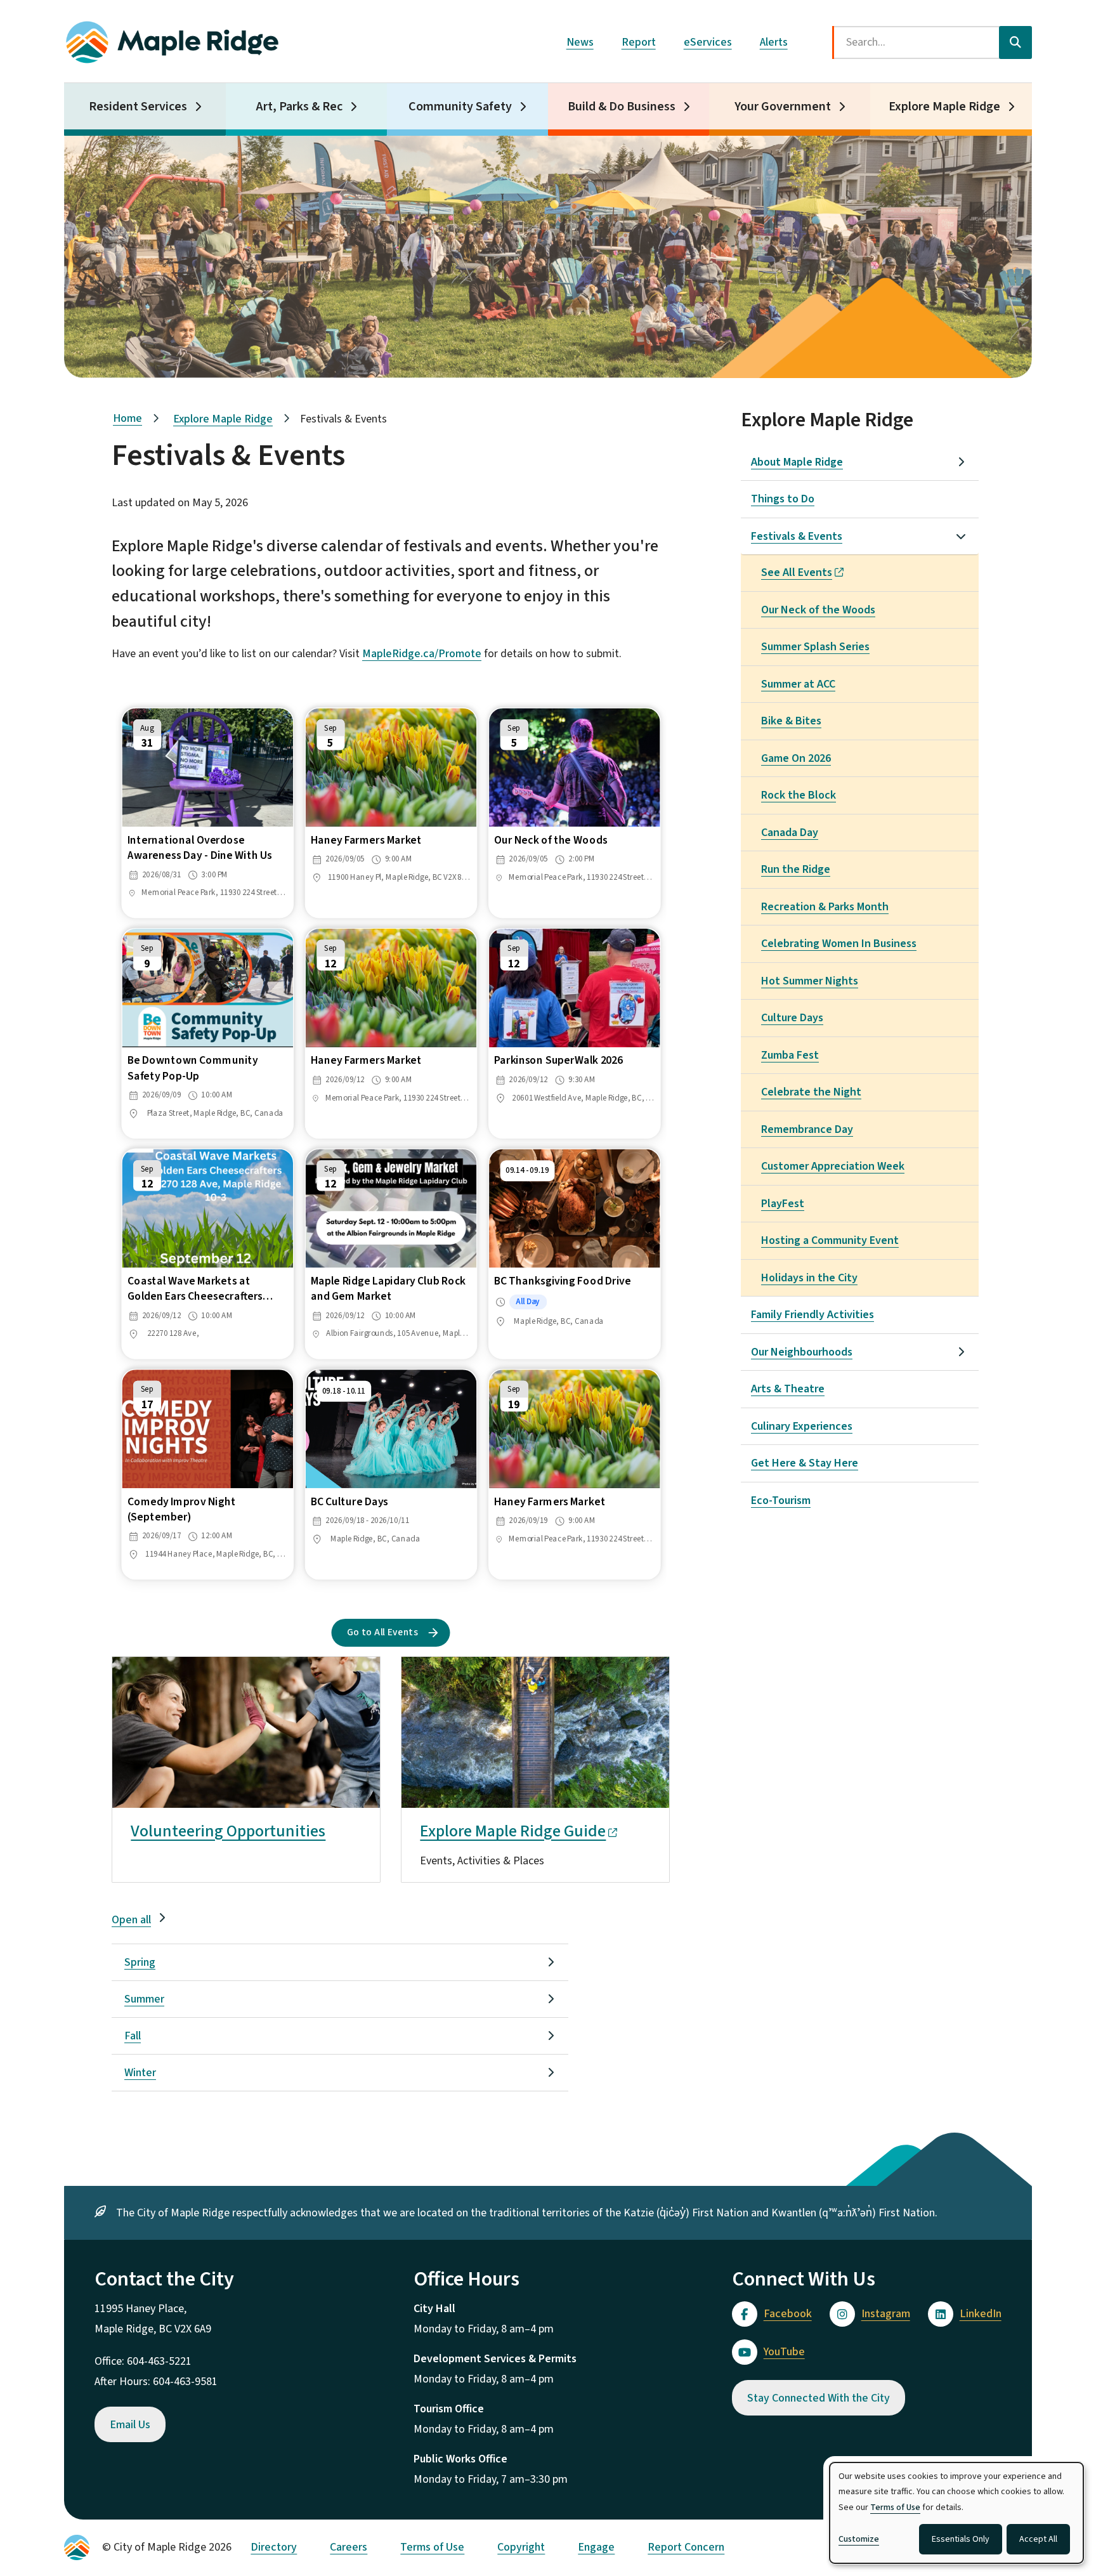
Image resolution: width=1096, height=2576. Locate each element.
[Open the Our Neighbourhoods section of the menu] (961, 1352)
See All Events (797, 572)
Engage (596, 2547)
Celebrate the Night (811, 1092)
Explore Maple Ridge (944, 107)
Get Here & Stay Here (805, 1463)
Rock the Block (799, 795)
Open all (131, 1920)
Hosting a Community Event (830, 1240)
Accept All (1038, 2539)
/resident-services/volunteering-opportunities (224, 1667)
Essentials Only (961, 2539)
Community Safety (460, 107)
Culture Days (792, 1018)
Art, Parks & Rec (299, 107)
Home (127, 418)
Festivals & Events (797, 536)
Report (639, 42)
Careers (349, 2547)
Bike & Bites (791, 721)
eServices (708, 42)
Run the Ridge (796, 869)
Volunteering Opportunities (228, 1831)
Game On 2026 (796, 758)
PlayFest (783, 1204)
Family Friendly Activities (812, 1315)
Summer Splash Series (815, 647)
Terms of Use (432, 2547)
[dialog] (956, 2513)
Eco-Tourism (781, 1500)
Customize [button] (859, 2539)
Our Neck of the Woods (818, 610)
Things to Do (783, 499)
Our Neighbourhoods (802, 1352)
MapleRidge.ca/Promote (422, 654)
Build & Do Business (622, 107)
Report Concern (686, 2547)
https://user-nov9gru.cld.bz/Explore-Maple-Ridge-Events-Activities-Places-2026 (522, 1677)
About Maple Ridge (797, 462)
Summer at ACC (798, 684)
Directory (274, 2547)
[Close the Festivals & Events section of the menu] (961, 536)
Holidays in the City (809, 1278)
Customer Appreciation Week (833, 1166)
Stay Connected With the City (819, 2398)
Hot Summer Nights (810, 981)
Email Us (130, 2425)
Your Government (783, 107)
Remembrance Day (807, 1129)
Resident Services (138, 107)
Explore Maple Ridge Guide (513, 1831)
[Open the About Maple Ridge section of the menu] (961, 462)
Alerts (774, 42)
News (580, 42)
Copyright (521, 2547)
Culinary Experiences (802, 1426)
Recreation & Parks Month (825, 907)
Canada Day (790, 833)
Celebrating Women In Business (839, 944)
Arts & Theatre (788, 1389)
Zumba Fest (790, 1055)
